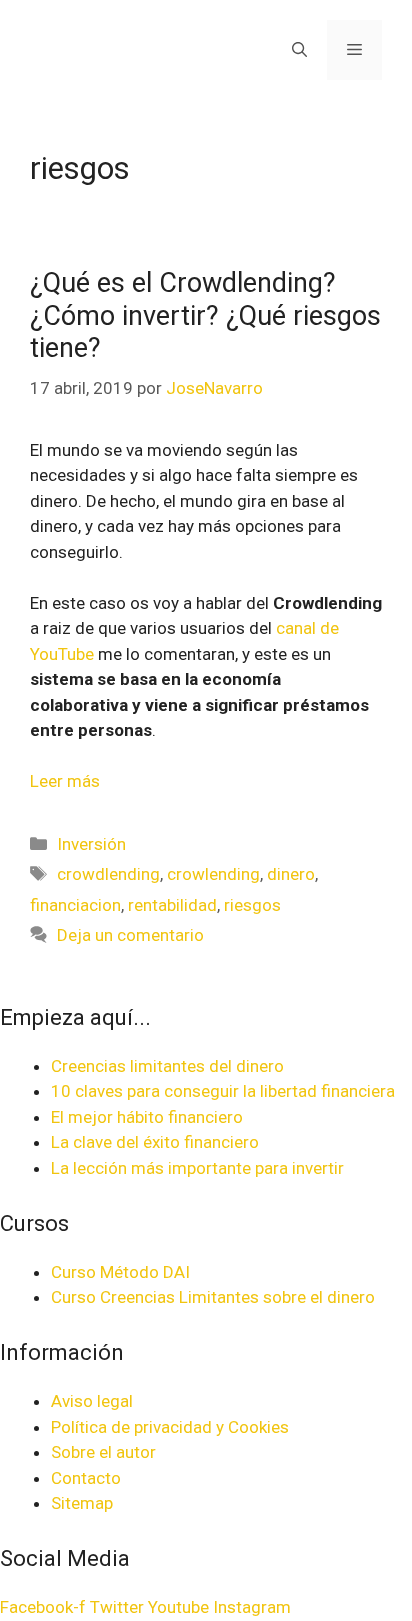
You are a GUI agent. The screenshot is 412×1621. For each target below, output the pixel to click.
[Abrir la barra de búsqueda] (299, 50)
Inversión (91, 844)
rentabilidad (172, 905)
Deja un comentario (130, 935)
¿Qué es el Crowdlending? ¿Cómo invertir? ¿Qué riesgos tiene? (205, 315)
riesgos (252, 905)
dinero (291, 874)
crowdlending (108, 874)
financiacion (75, 905)
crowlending (213, 874)
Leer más (65, 781)
